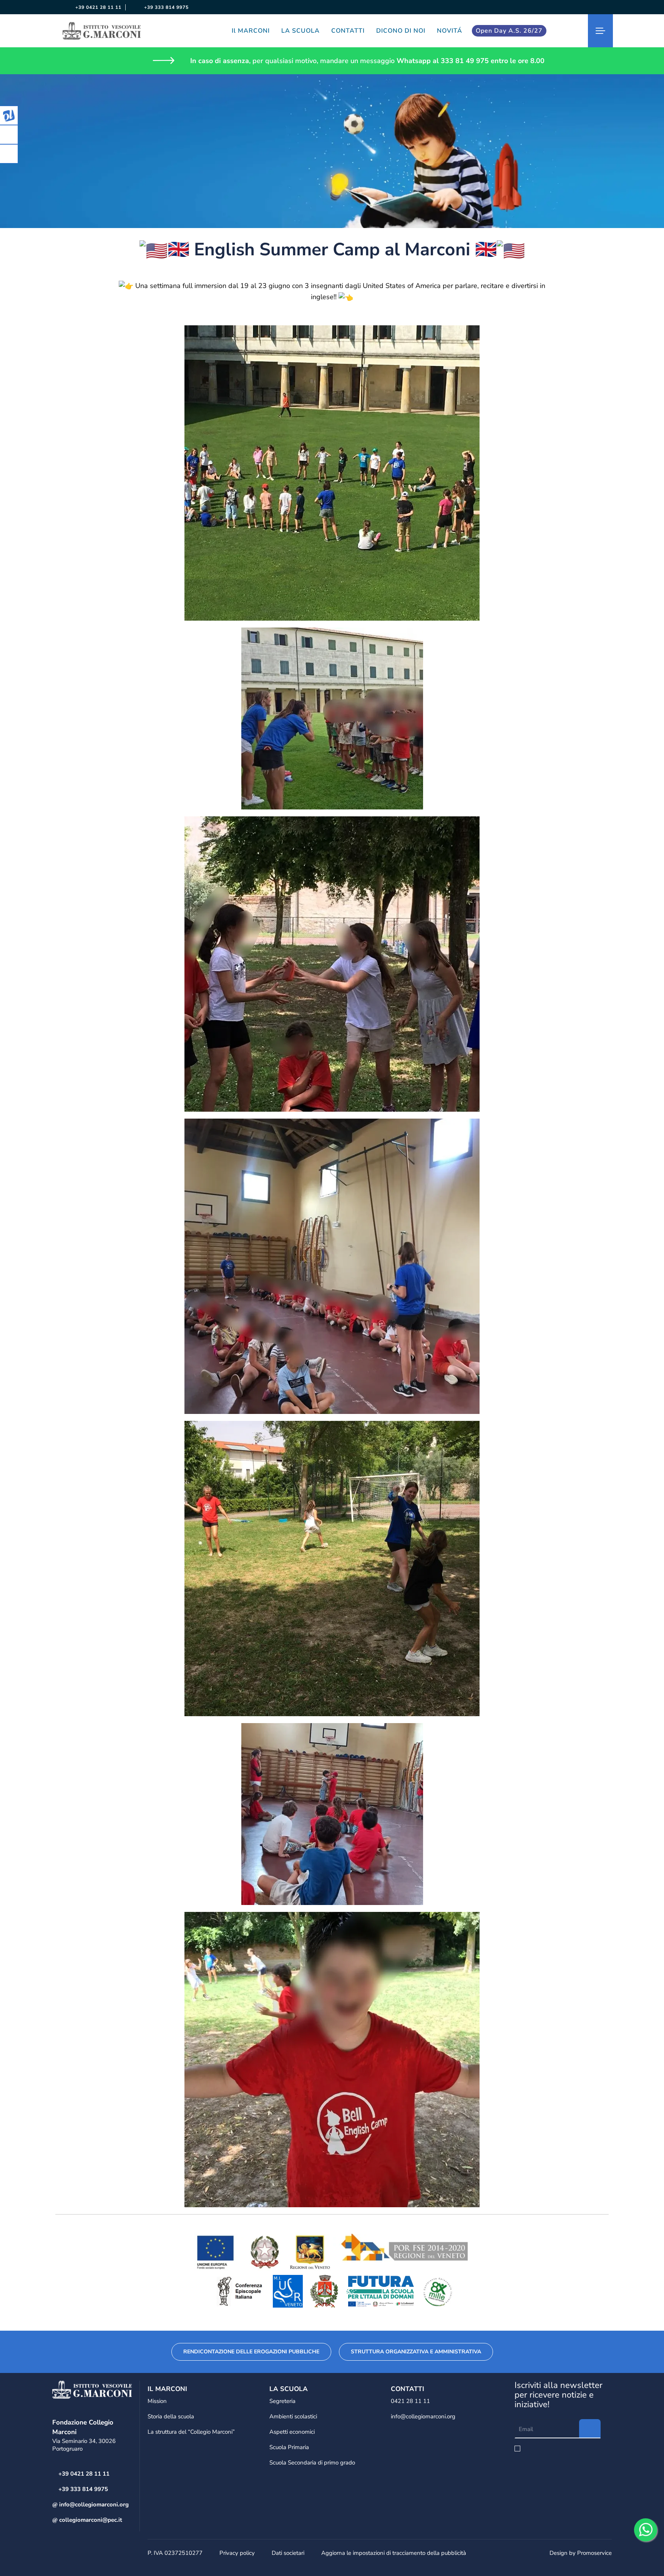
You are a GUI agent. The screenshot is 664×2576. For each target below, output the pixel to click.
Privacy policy (237, 2553)
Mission (157, 2401)
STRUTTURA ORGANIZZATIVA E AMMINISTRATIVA (416, 2352)
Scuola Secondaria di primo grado (312, 2463)
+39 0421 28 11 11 (98, 7)
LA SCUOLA (300, 31)
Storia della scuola (171, 2416)
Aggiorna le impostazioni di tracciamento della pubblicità (394, 2553)
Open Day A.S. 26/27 (509, 31)
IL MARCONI (167, 2389)
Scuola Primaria (289, 2447)
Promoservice (594, 2553)
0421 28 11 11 (410, 2401)
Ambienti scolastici (293, 2416)
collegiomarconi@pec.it (90, 2520)
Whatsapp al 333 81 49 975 (443, 61)
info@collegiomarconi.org (93, 2504)
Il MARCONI (251, 31)
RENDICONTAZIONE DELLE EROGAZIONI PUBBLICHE (251, 2352)
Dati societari (288, 2553)
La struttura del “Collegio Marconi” (191, 2432)
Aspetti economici (292, 2432)
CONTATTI (348, 31)
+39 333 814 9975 (166, 7)
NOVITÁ (450, 31)
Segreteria (282, 2401)
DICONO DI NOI (401, 31)
